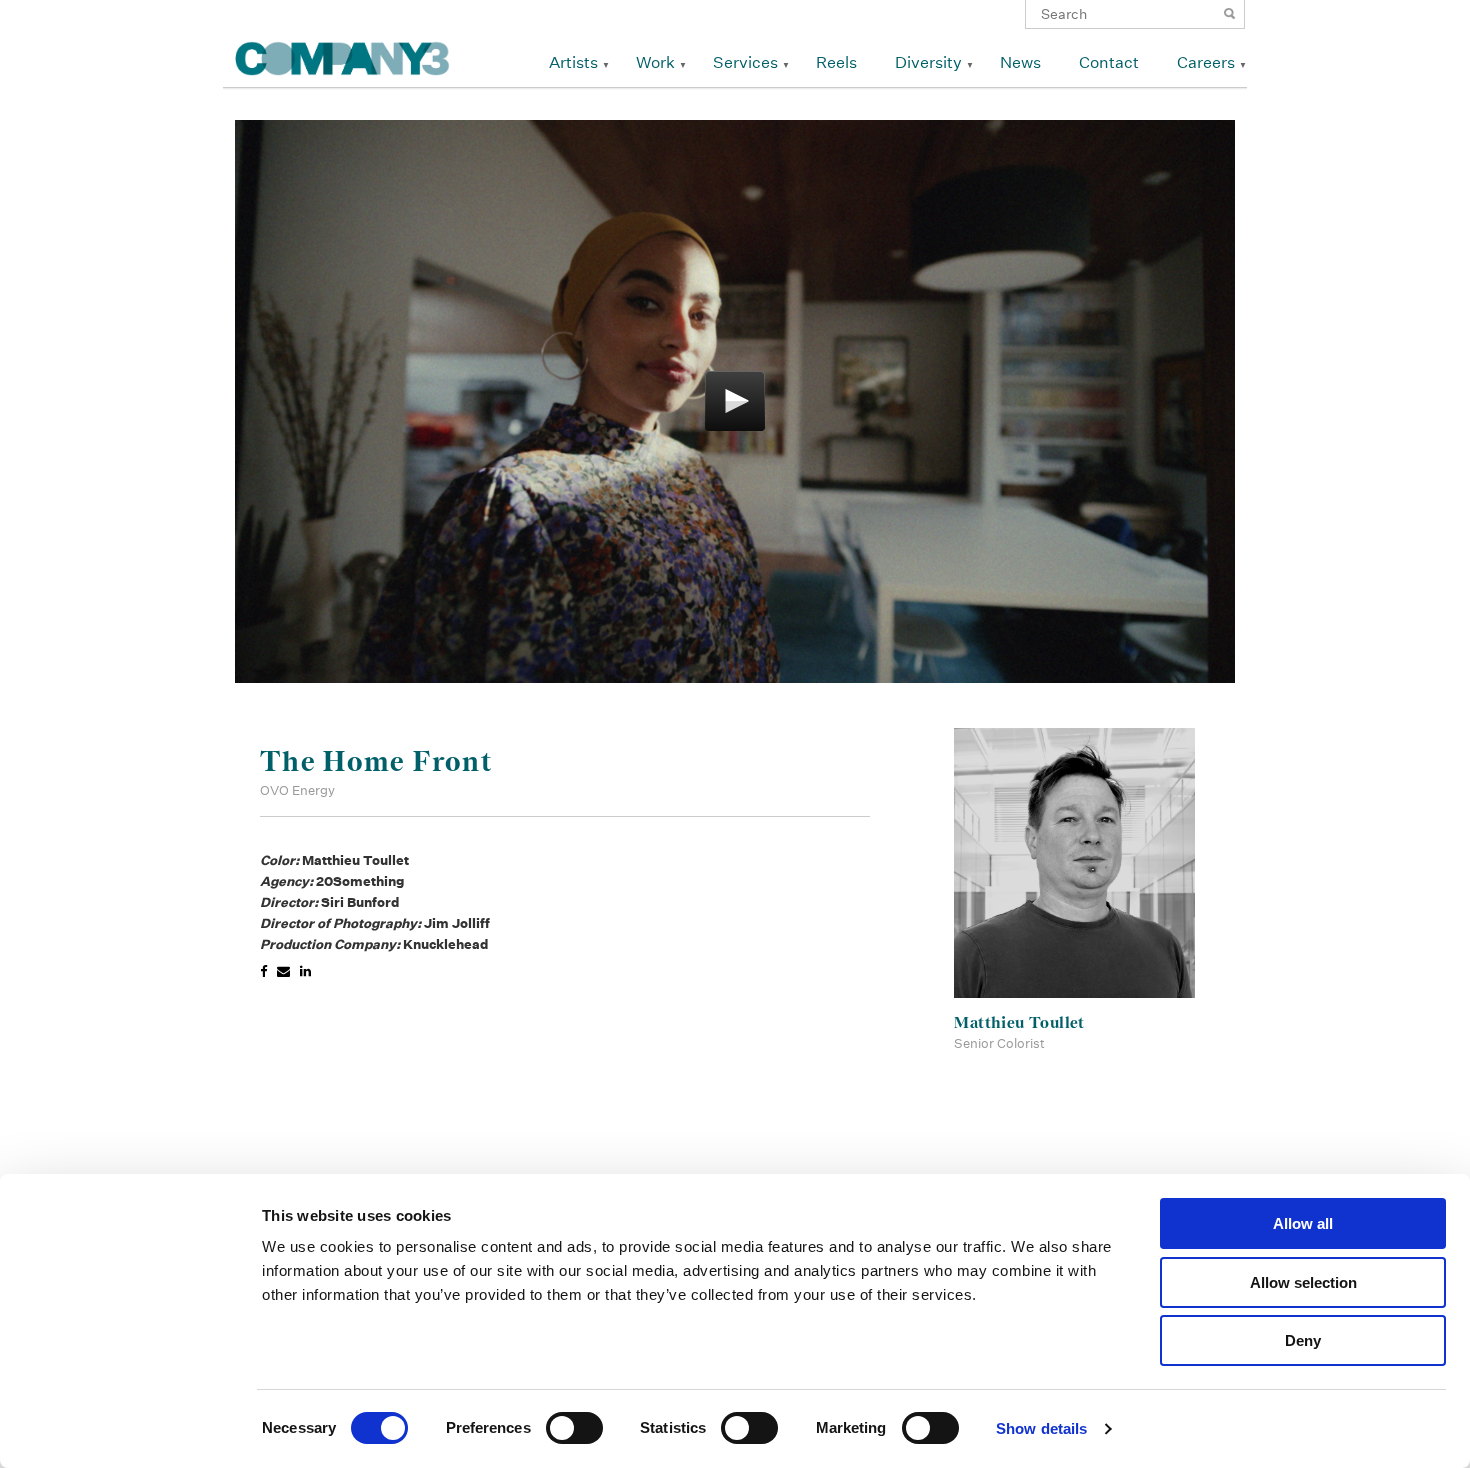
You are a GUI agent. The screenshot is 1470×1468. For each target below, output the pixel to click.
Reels (836, 62)
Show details (1041, 1428)
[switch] (574, 1428)
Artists (573, 62)
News (1020, 62)
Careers (1206, 62)
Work (655, 62)
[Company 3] (342, 55)
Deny (1303, 1340)
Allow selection (1303, 1282)
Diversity (928, 62)
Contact (1109, 62)
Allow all (1303, 1223)
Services (745, 62)
